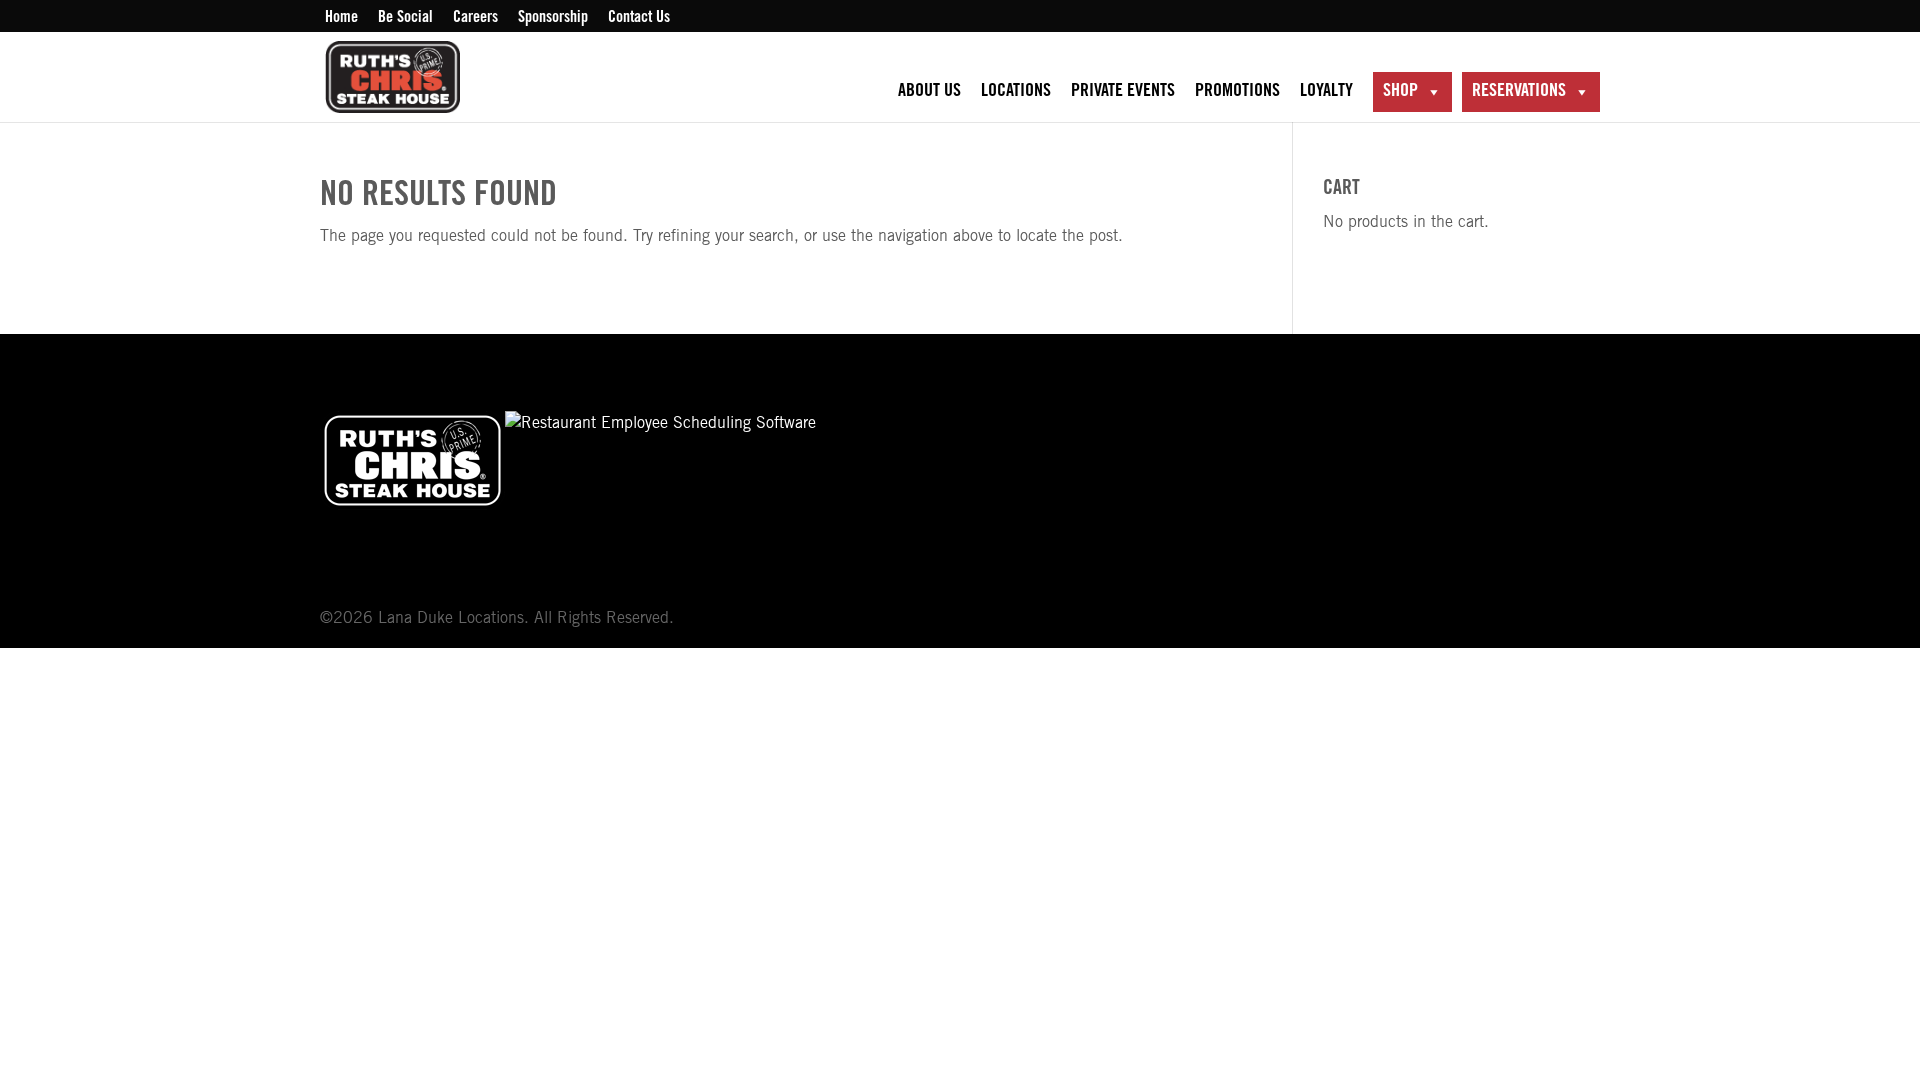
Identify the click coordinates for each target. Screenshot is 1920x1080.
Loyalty (1326, 92)
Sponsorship (553, 18)
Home (341, 18)
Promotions (1237, 92)
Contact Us (639, 18)
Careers (475, 18)
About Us (929, 92)
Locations (1016, 92)
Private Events (1123, 92)
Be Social (405, 18)
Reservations (1519, 92)
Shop (1400, 92)
